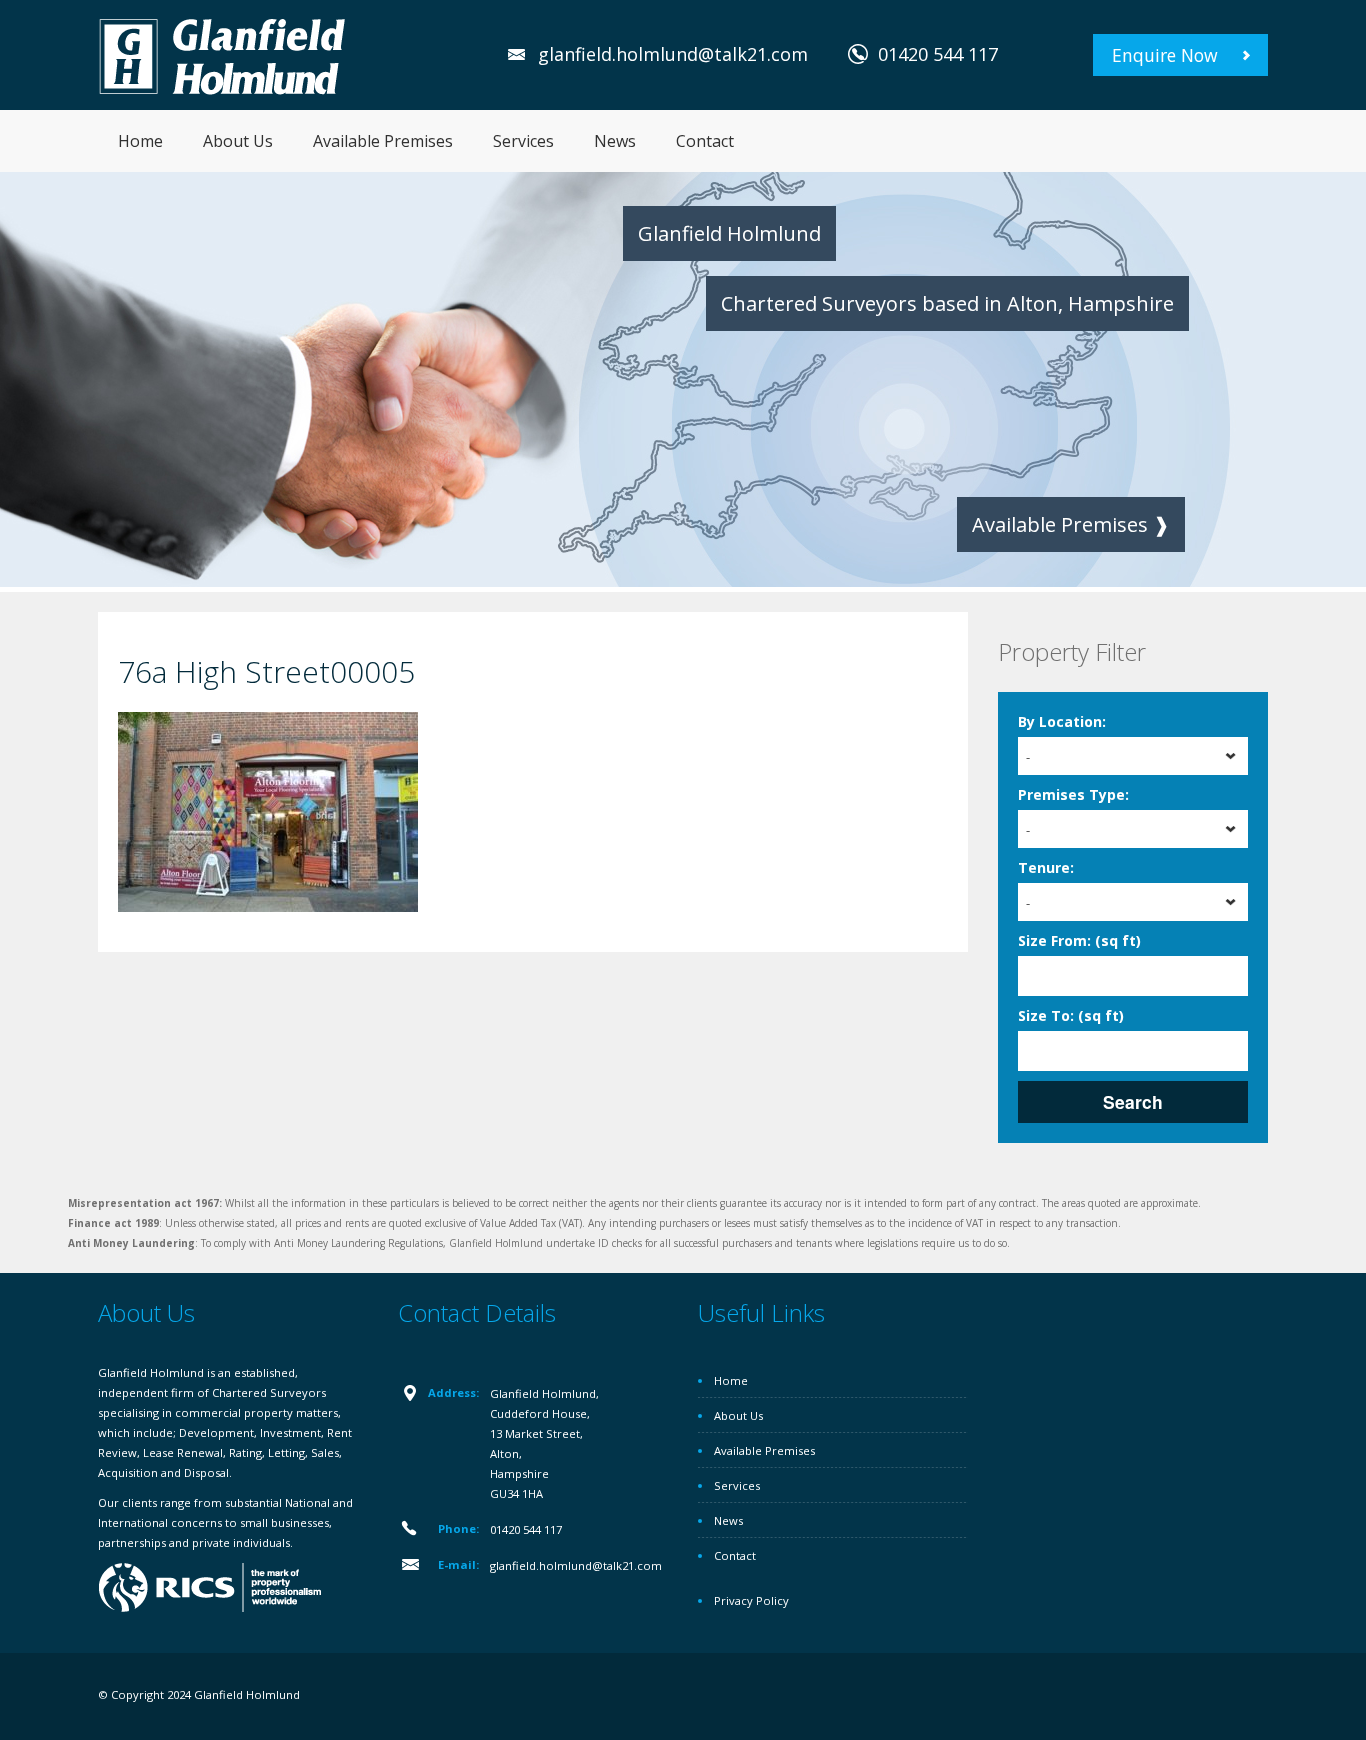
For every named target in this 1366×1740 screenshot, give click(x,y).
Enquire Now (1165, 55)
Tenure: (1046, 867)
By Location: (1062, 721)
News (615, 141)
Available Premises (383, 141)
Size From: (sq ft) (1079, 940)
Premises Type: (1073, 794)
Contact (705, 141)
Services (523, 141)
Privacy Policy (751, 1600)
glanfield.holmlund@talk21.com (673, 54)
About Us (238, 141)
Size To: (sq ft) (1071, 1015)
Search (1133, 1101)
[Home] (223, 54)
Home (140, 141)
